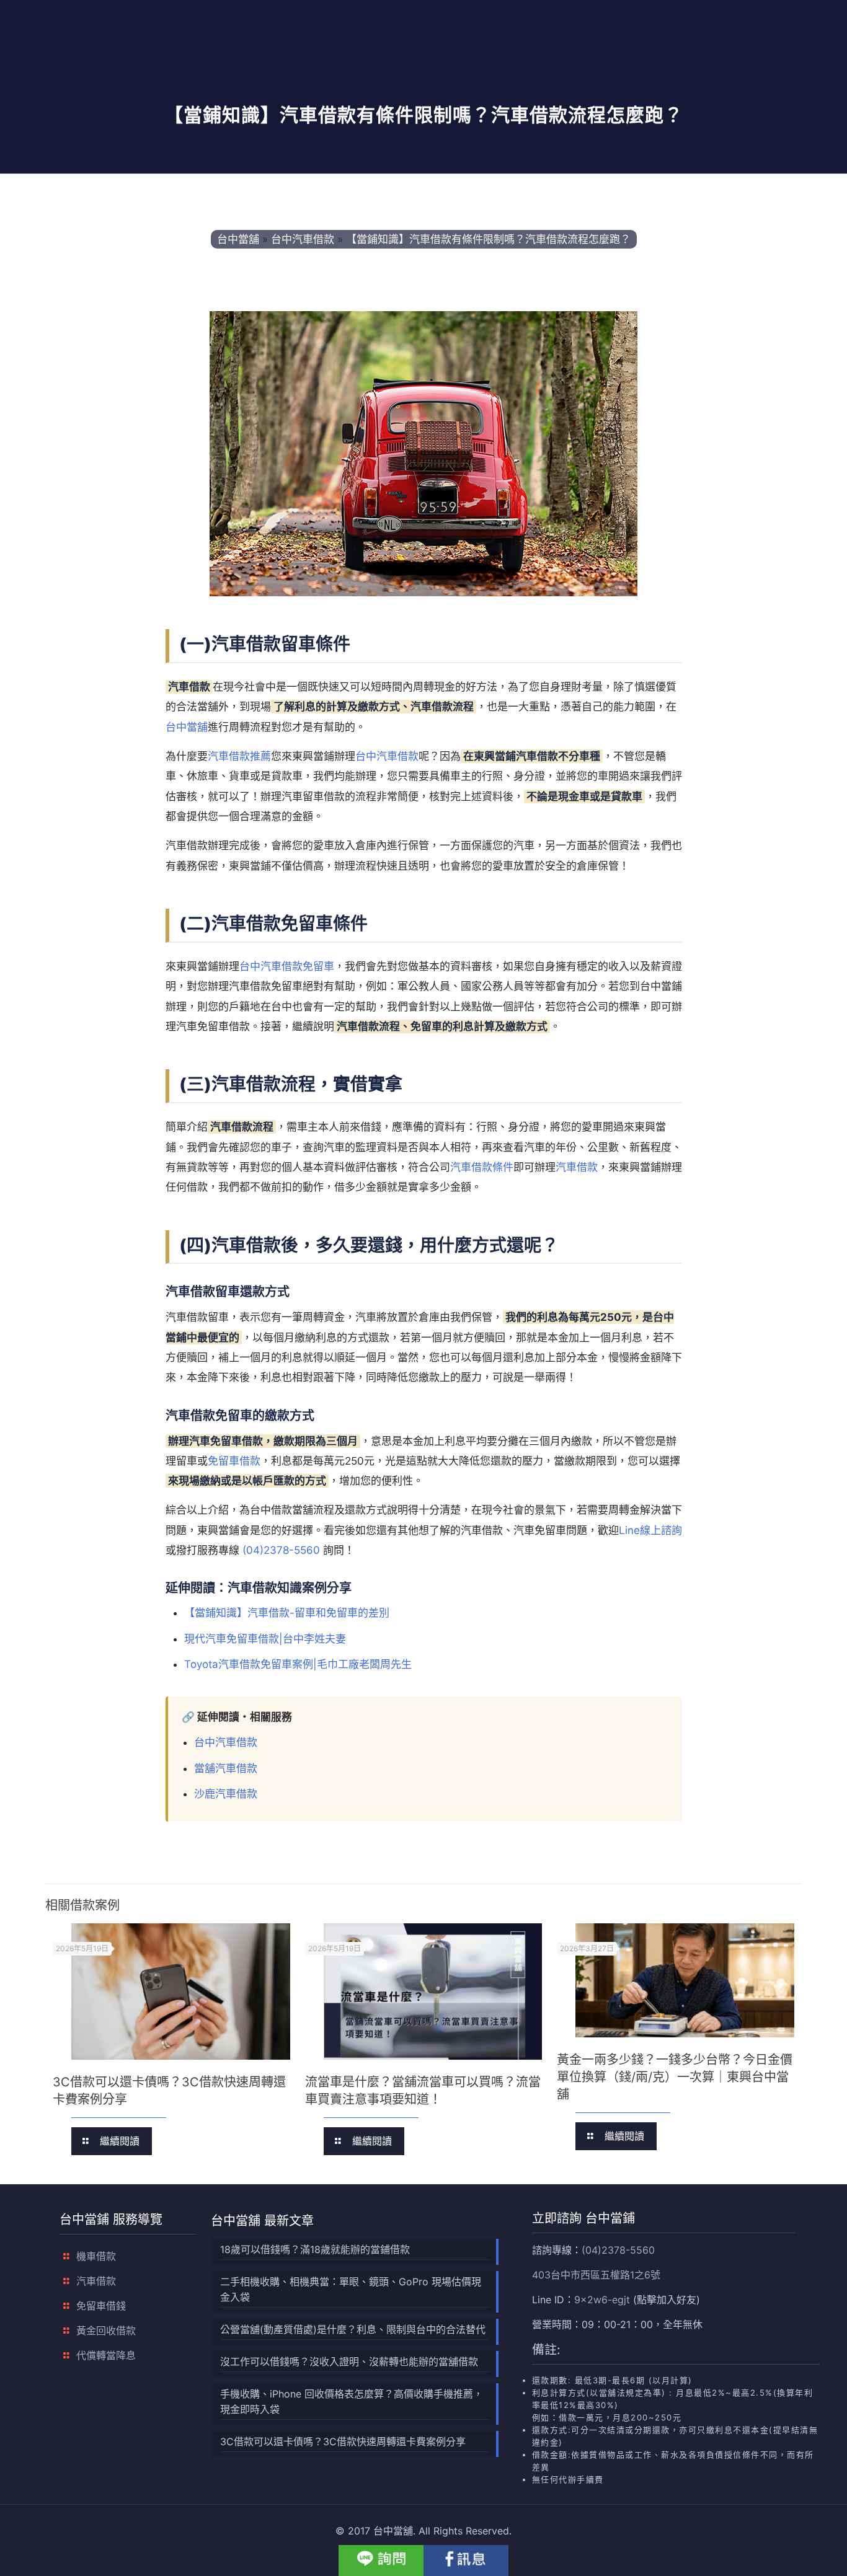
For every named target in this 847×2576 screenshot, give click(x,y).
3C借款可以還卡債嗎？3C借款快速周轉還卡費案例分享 (343, 2441)
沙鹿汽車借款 (226, 1794)
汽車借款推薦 (239, 756)
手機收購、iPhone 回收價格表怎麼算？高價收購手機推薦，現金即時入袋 (352, 2402)
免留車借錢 (101, 2306)
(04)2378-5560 (281, 1550)
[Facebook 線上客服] (466, 2561)
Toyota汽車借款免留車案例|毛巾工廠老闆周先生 (298, 1664)
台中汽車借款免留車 (287, 966)
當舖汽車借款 (226, 1768)
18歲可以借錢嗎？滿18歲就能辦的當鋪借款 (315, 2249)
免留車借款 (234, 1461)
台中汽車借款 (387, 756)
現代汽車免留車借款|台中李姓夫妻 (265, 1639)
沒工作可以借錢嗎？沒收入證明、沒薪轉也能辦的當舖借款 (349, 2362)
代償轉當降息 (106, 2355)
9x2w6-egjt (602, 2300)
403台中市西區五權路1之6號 (596, 2275)
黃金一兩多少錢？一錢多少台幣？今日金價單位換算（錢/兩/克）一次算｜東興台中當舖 (675, 2077)
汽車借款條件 (482, 1167)
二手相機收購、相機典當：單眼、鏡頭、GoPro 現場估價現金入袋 (351, 2289)
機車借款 (96, 2256)
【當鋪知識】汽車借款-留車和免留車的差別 (287, 1613)
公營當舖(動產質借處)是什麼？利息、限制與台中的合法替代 (353, 2329)
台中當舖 (187, 727)
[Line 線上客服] (381, 2561)
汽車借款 (577, 1167)
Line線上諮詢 (650, 1530)
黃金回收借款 (106, 2331)
